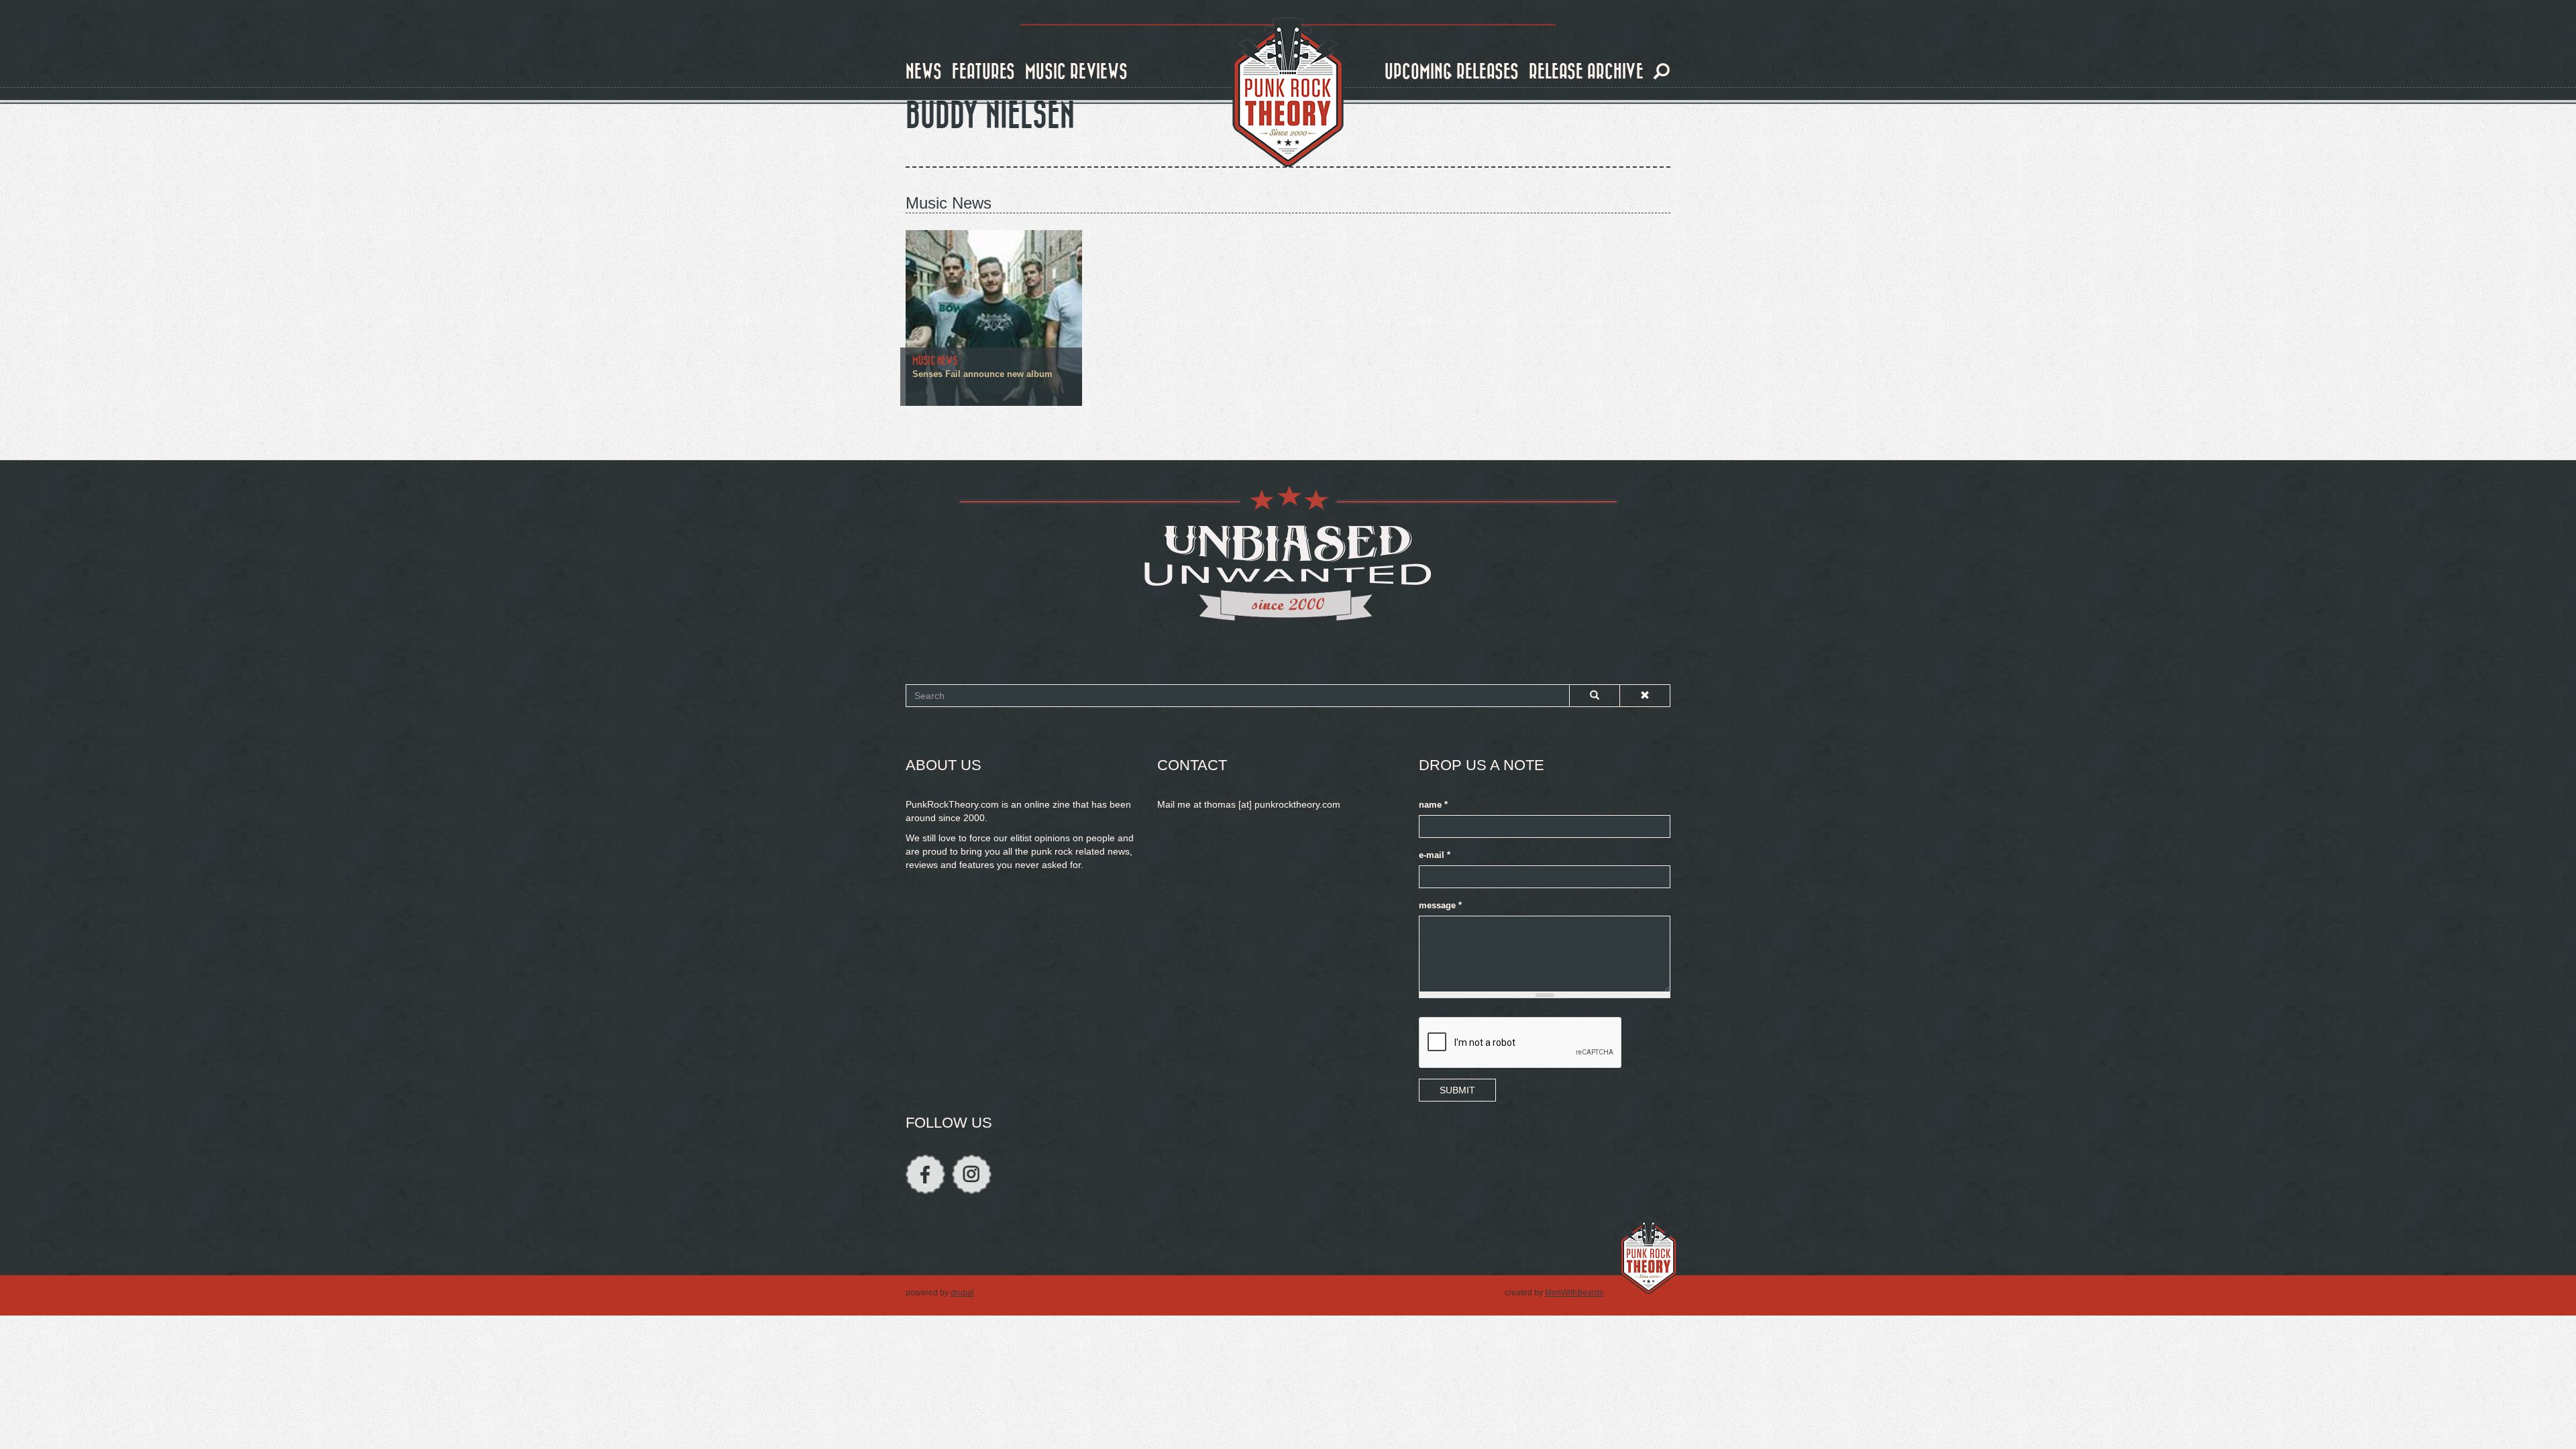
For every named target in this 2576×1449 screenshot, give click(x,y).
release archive (1586, 72)
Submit (1457, 1090)
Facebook (925, 1174)
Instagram (972, 1174)
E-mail (1435, 855)
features (983, 72)
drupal (962, 1293)
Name (1433, 805)
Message (1440, 906)
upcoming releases (1452, 72)
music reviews (1076, 72)
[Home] (1288, 93)
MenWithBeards (1574, 1293)
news (924, 72)
